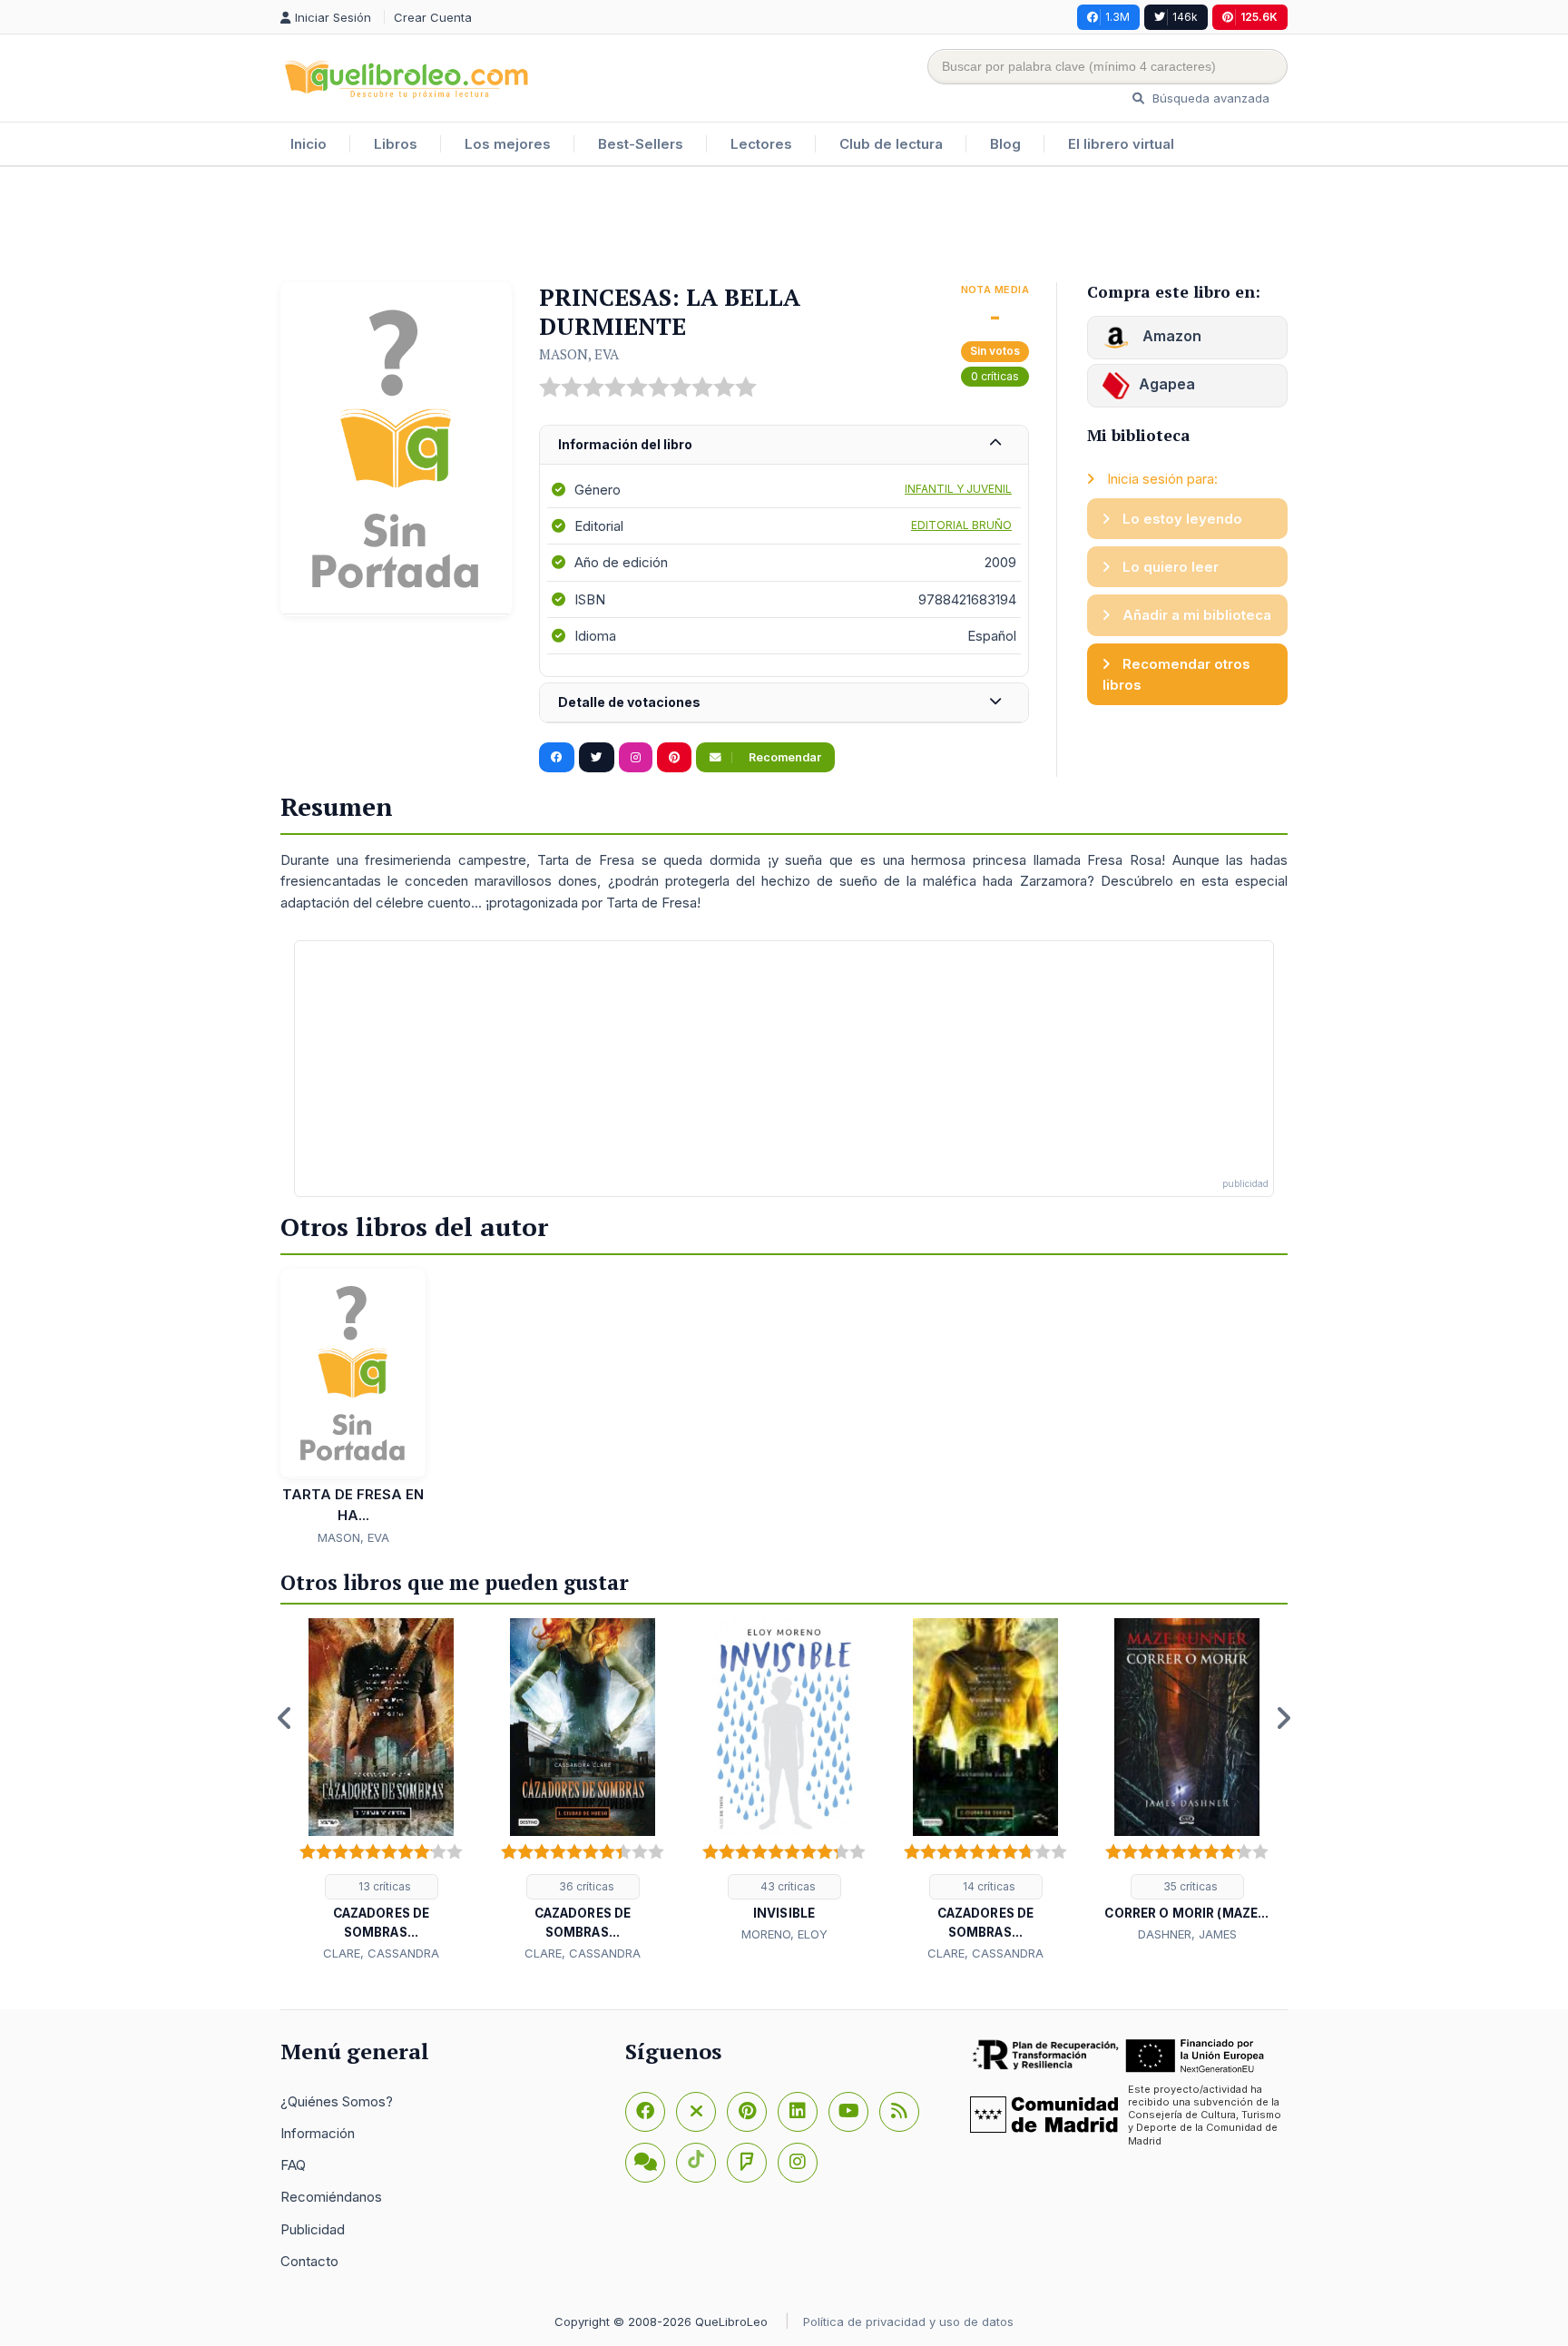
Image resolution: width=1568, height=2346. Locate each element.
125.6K (1259, 17)
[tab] (784, 445)
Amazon (1170, 336)
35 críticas (1189, 1886)
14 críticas (988, 1886)
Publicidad (313, 2229)
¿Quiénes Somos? (337, 2101)
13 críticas (383, 1886)
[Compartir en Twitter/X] (597, 758)
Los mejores (508, 144)
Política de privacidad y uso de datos (908, 2321)
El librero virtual (1121, 144)
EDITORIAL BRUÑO (961, 525)
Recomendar (784, 757)
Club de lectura (891, 144)
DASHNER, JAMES (1187, 1934)
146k (1185, 17)
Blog (1005, 144)
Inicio (309, 144)
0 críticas (995, 376)
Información (318, 2133)
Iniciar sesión (335, 17)
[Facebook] (645, 2112)
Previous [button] (285, 1718)
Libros (396, 144)
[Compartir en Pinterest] (674, 758)
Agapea (1167, 384)
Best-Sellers (641, 144)
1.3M (1117, 17)
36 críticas (585, 1886)
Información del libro (625, 444)
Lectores (761, 144)
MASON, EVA (579, 354)
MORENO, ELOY (784, 1934)
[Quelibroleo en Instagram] (636, 758)
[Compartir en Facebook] (557, 758)
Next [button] (1283, 1718)
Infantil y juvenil (958, 489)
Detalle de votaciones (629, 702)
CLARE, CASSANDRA (381, 1953)
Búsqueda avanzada (1209, 98)
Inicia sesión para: (1161, 479)
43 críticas (787, 1886)
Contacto (309, 2261)
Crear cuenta (433, 17)
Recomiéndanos (331, 2197)
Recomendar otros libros (1176, 674)
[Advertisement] (784, 226)
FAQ (293, 2165)
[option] (381, 1791)
